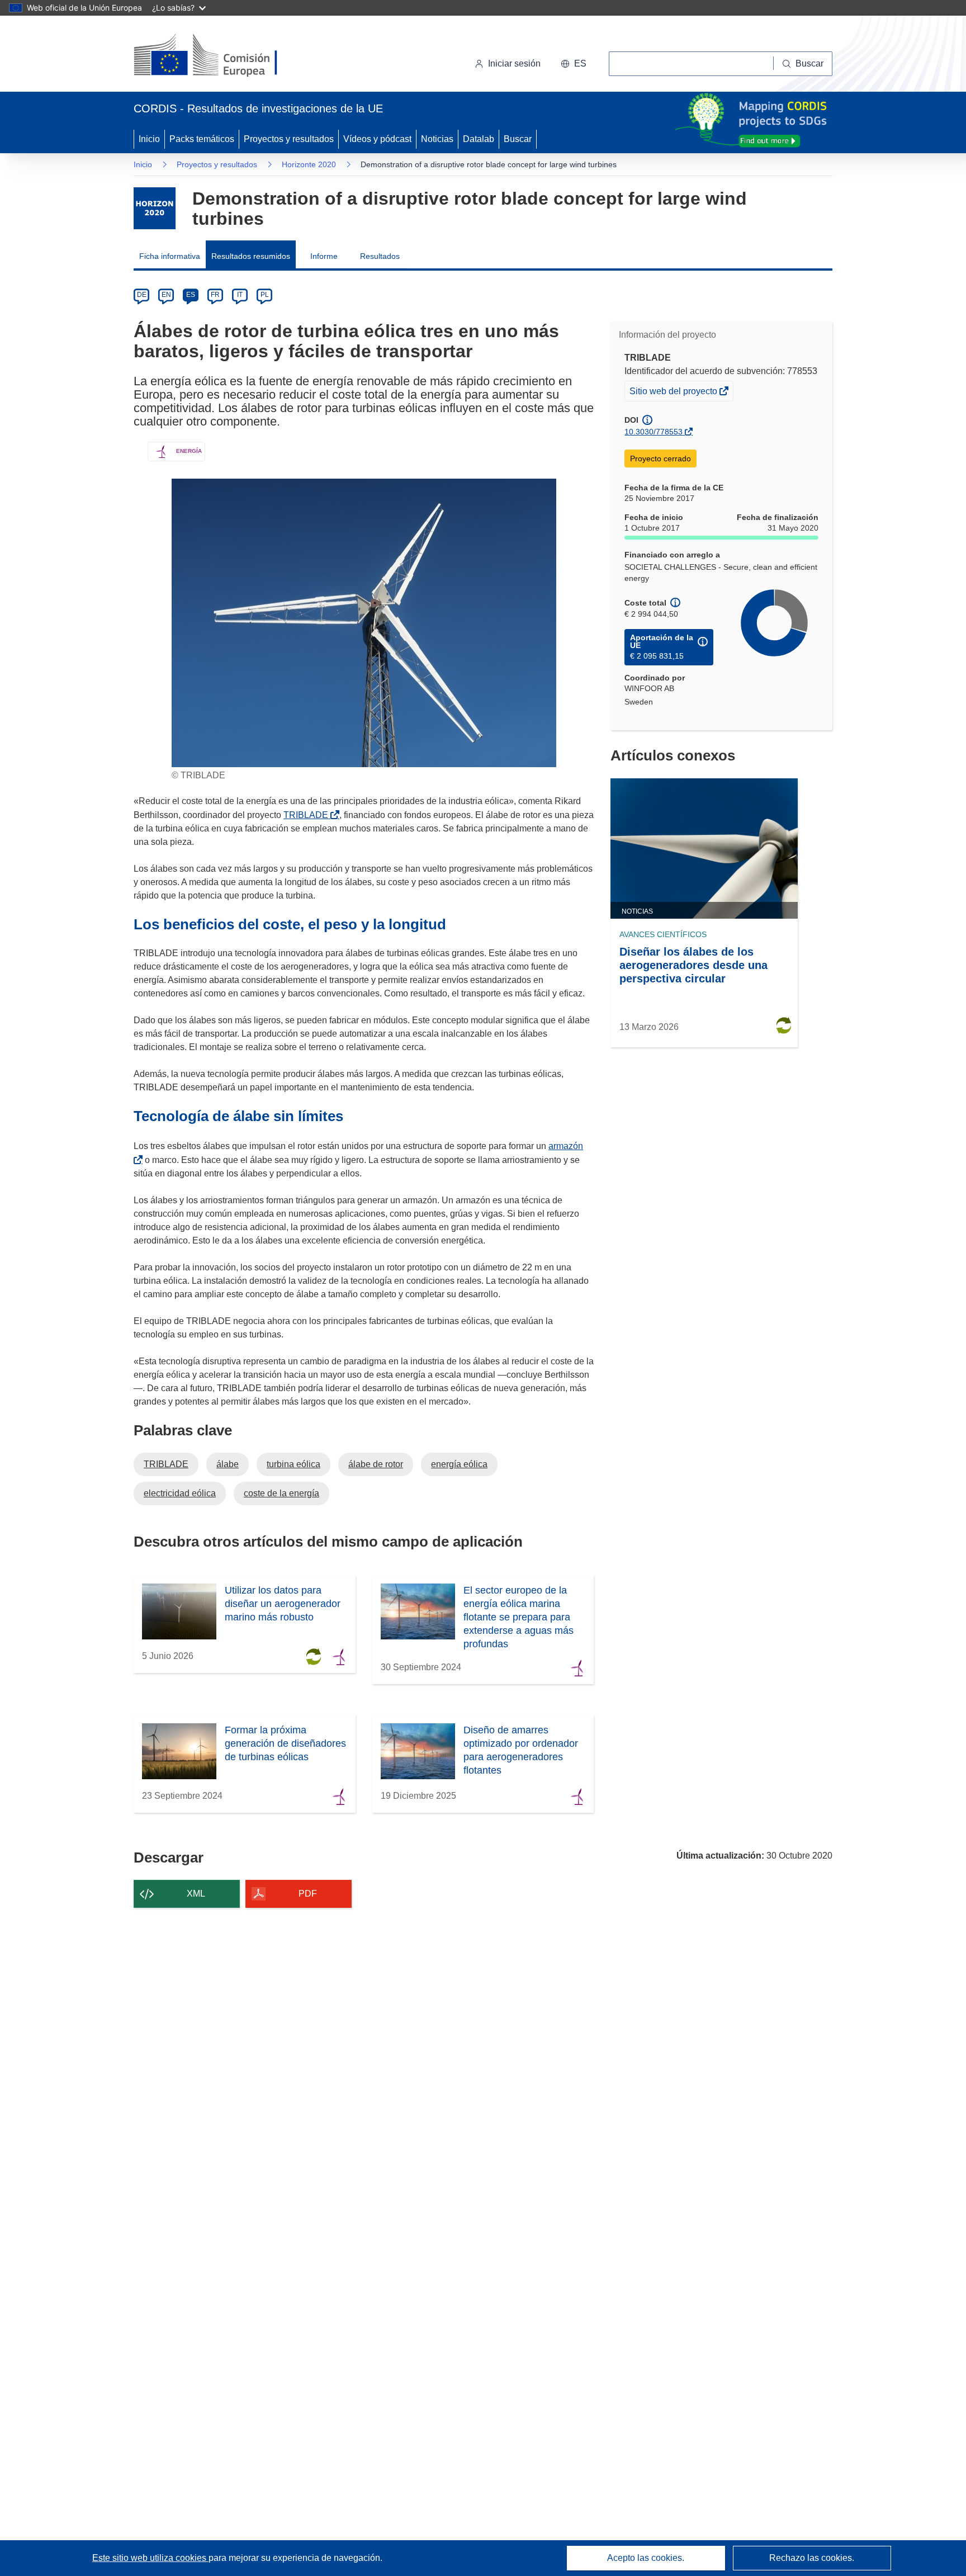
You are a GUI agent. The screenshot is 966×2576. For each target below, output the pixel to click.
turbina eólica (293, 1464)
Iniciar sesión (514, 63)
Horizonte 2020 (309, 164)
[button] (574, 64)
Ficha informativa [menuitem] (170, 256)
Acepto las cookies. (646, 2558)
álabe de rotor (376, 1464)
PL (265, 295)
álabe (228, 1464)
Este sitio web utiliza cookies (150, 2558)
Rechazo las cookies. (812, 2558)
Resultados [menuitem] (380, 256)
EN (166, 295)
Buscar (518, 139)
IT (240, 295)
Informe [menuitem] (324, 256)
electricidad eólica (180, 1493)
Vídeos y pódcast (377, 139)
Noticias (437, 139)
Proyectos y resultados (289, 139)
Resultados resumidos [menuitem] (251, 256)
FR (215, 295)
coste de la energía (281, 1493)
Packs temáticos (202, 139)
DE (142, 295)
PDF (308, 1894)
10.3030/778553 (654, 432)
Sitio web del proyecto (674, 393)
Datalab (479, 139)
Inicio (149, 139)
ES (191, 295)
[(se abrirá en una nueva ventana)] (224, 56)
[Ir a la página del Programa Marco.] (155, 208)
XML (196, 1894)
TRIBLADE (308, 815)
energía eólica (459, 1464)
